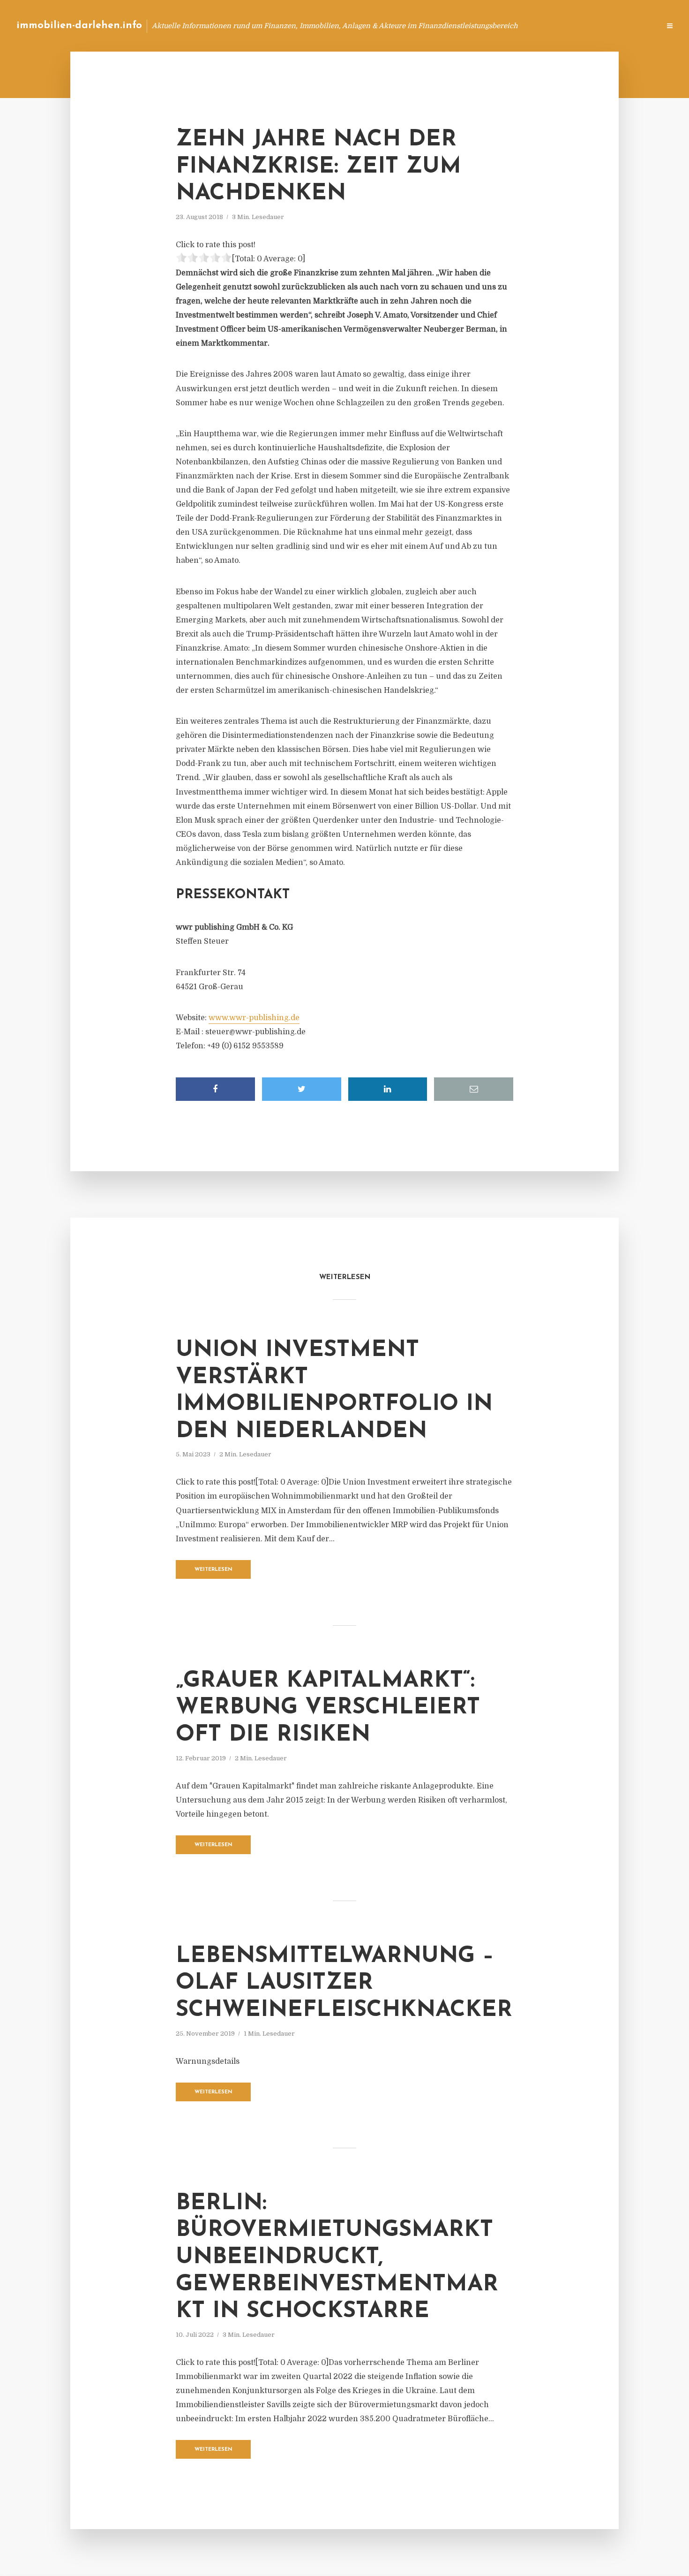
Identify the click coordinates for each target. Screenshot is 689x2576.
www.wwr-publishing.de (254, 1018)
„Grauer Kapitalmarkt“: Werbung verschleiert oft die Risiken (328, 1708)
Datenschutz (633, 26)
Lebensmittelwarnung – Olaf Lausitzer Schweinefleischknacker (344, 1983)
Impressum (582, 26)
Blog (475, 26)
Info (504, 26)
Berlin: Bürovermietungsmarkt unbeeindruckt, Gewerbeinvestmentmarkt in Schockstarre (337, 2258)
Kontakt (539, 26)
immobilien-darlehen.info (79, 26)
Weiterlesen (213, 1570)
